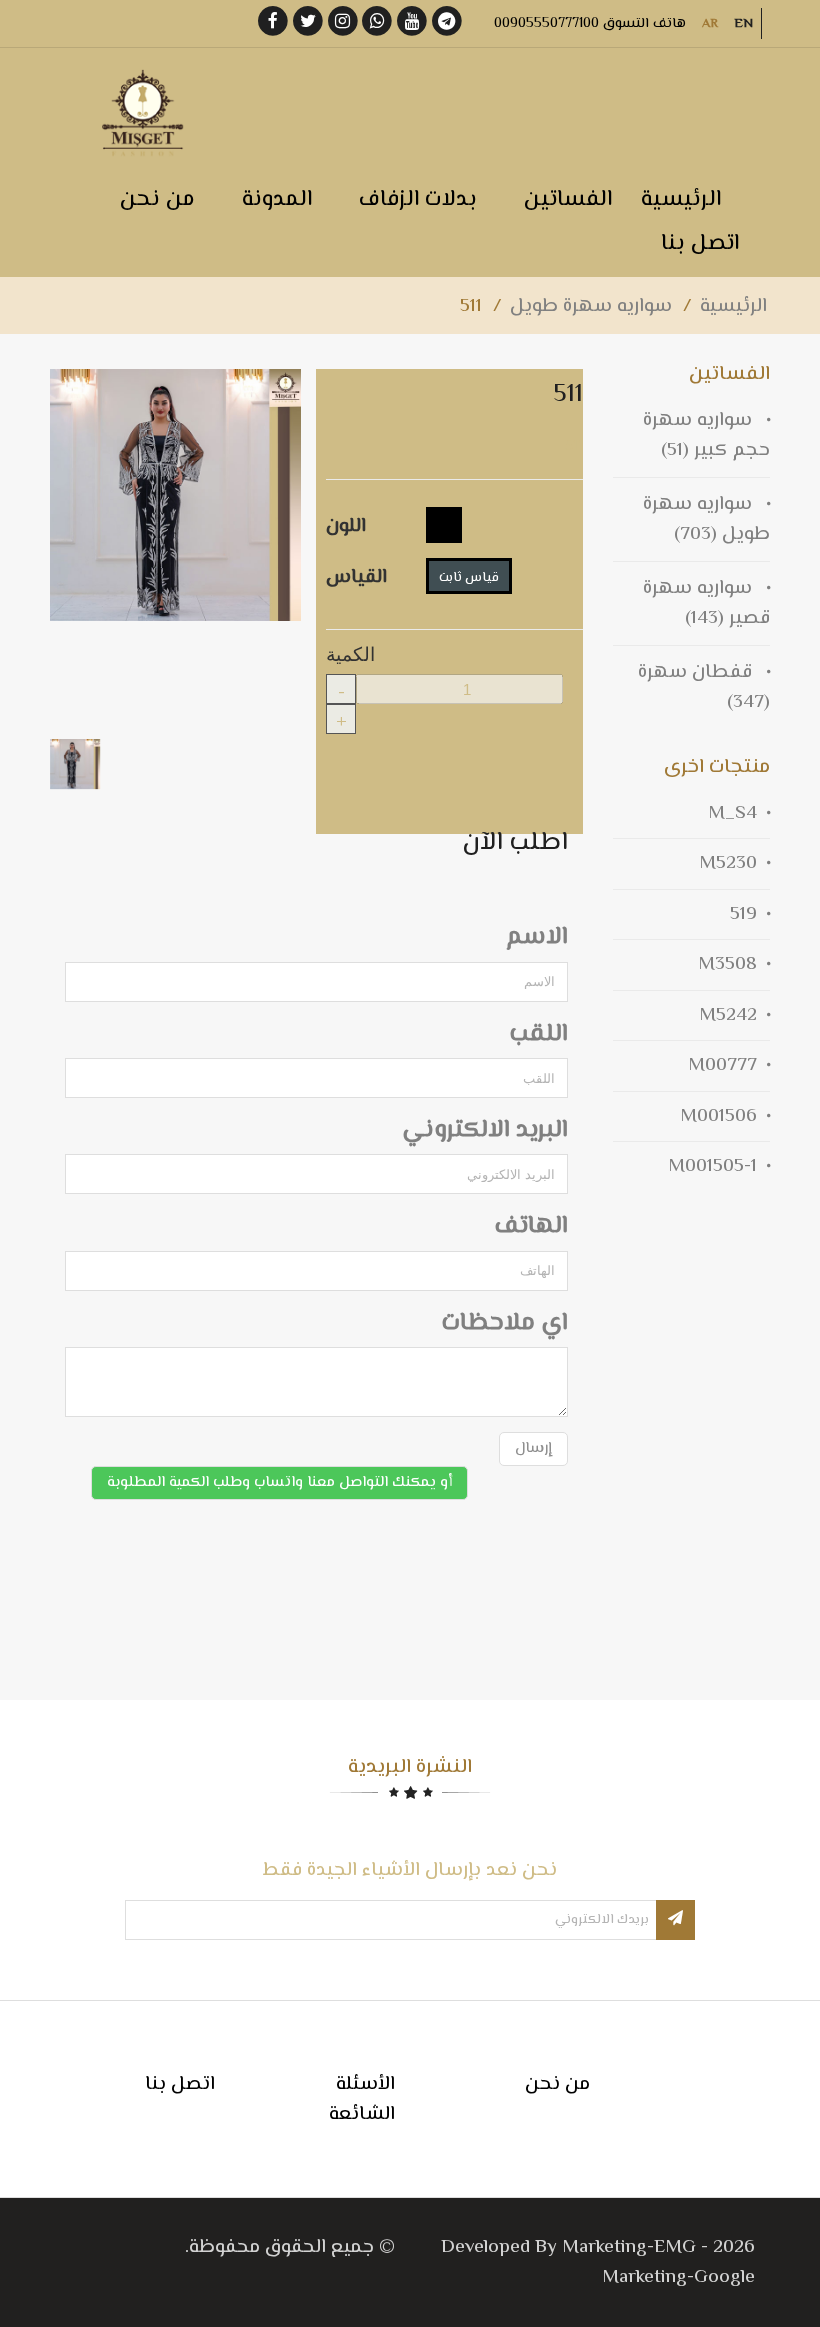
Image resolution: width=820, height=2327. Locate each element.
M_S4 (732, 813)
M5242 (728, 1015)
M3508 (727, 964)
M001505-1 (712, 1166)
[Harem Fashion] (140, 113)
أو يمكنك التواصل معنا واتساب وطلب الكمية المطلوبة (279, 1482)
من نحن (557, 2084)
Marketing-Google (678, 2277)
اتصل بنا (180, 2084)
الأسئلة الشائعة (362, 2099)
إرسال (533, 1448)
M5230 (728, 863)
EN (743, 24)
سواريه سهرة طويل (591, 306)
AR (710, 24)
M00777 (722, 1065)
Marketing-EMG (629, 2247)
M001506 (718, 1116)
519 (743, 914)
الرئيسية (733, 306)
